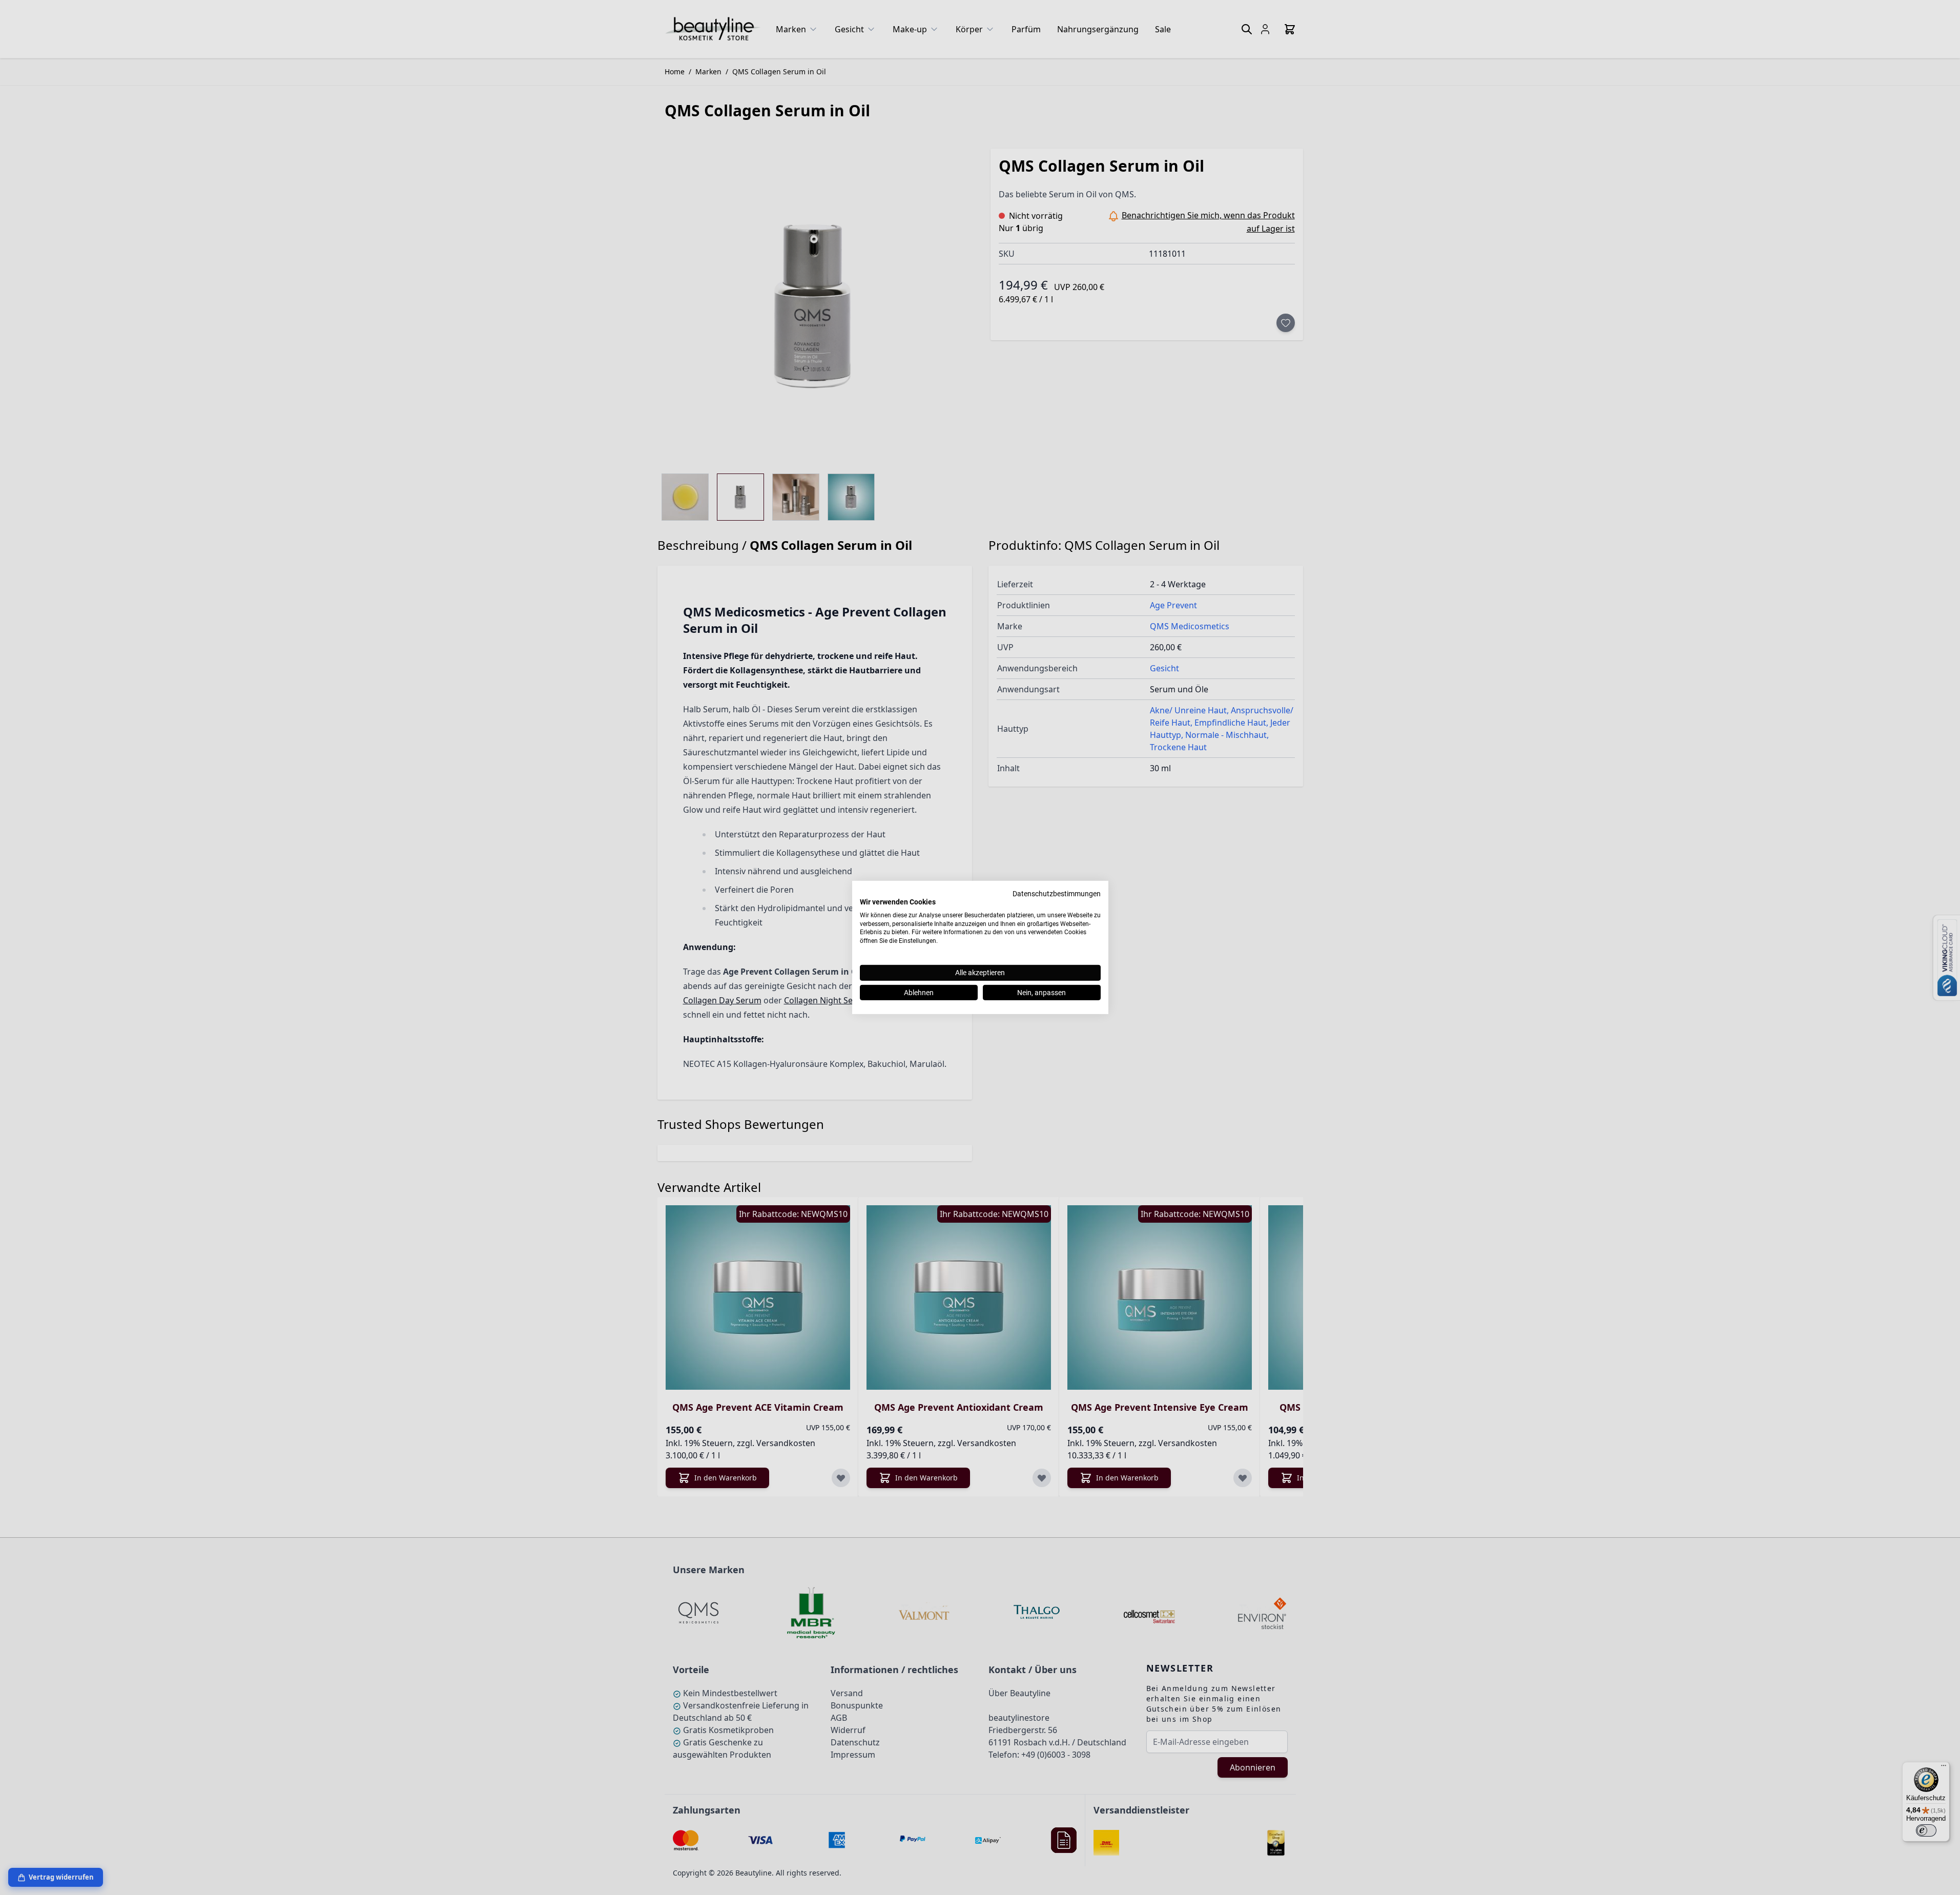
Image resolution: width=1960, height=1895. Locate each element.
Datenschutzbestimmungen (1057, 894)
